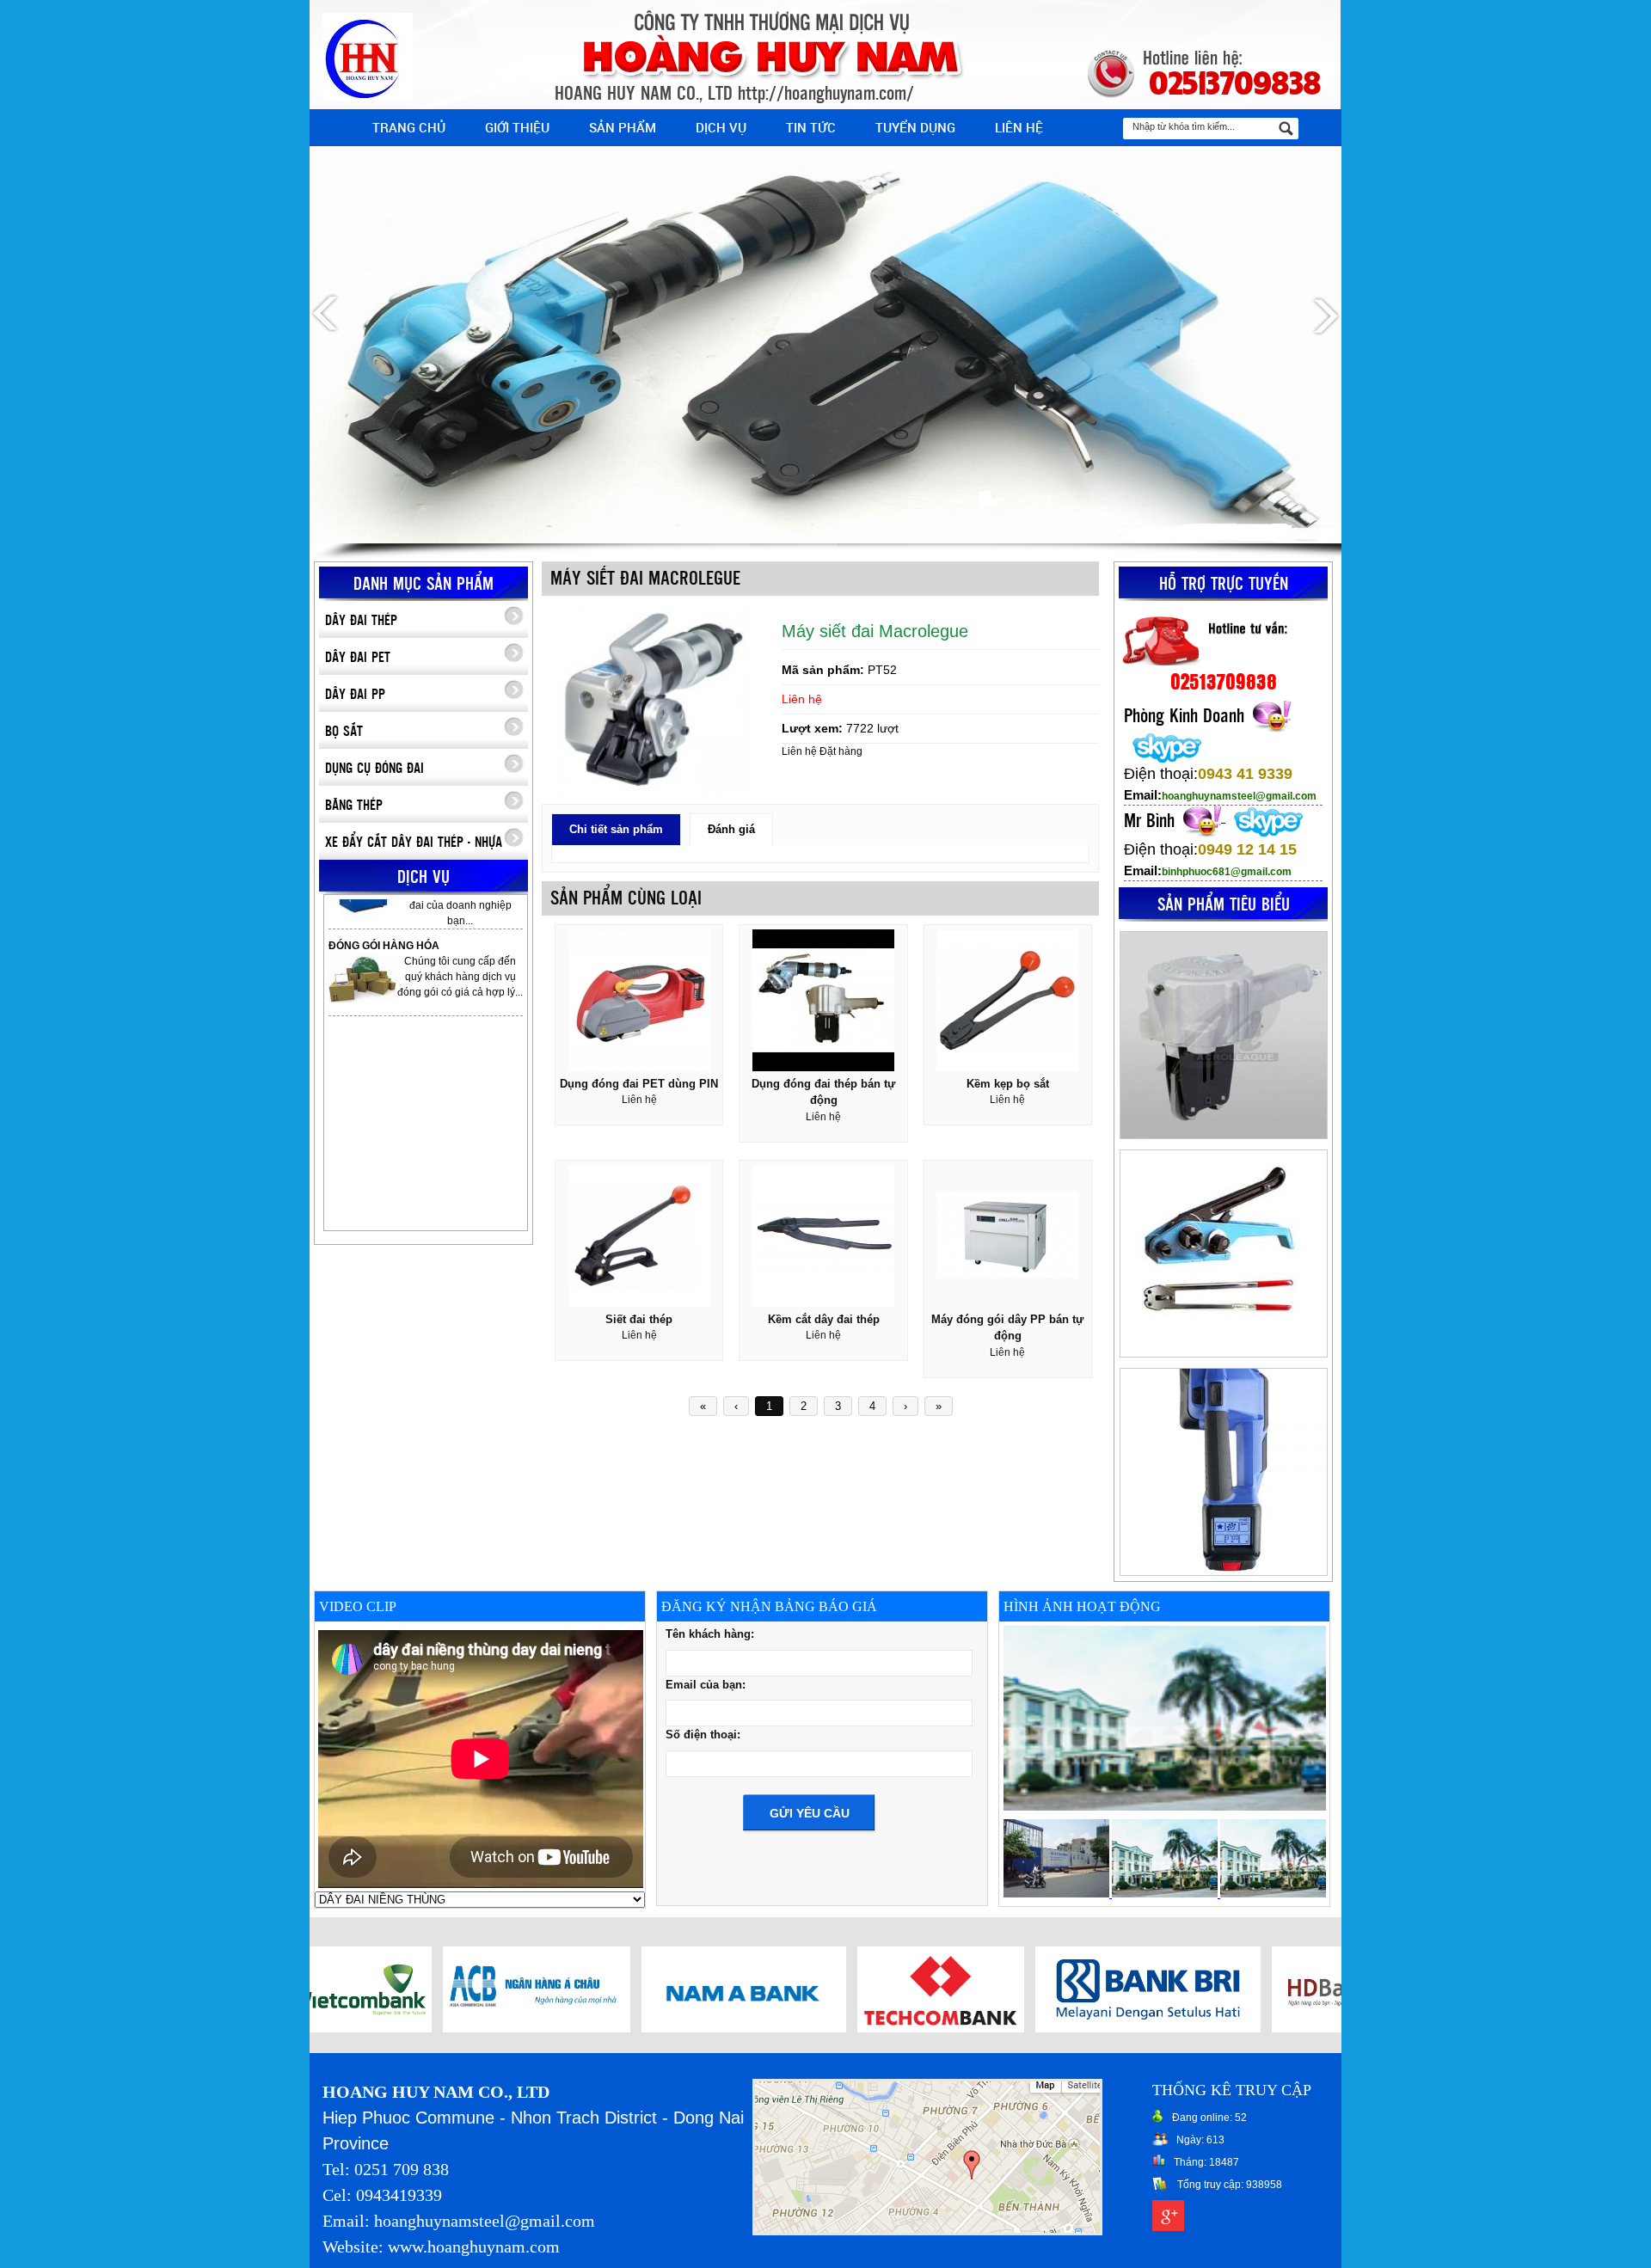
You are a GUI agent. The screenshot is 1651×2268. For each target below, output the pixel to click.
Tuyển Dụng (915, 127)
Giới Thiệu (517, 127)
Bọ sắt (344, 732)
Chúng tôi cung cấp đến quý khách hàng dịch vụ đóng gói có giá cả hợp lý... (460, 926)
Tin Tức (811, 127)
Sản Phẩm (623, 127)
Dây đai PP (355, 695)
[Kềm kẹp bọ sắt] (1007, 1072)
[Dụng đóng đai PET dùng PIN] (639, 1072)
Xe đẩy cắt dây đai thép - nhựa (414, 843)
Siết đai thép (639, 1319)
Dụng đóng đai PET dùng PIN (639, 1084)
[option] (825, 303)
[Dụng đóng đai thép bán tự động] (823, 1072)
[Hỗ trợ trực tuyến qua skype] (1163, 743)
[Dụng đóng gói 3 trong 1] (1223, 1472)
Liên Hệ (1019, 127)
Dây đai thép (361, 621)
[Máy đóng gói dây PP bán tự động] (1007, 1308)
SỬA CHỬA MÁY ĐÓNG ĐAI (397, 982)
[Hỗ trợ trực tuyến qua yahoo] (1267, 712)
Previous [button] (327, 315)
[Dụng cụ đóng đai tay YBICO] (1223, 1035)
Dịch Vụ (721, 127)
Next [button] (1324, 315)
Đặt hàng (841, 751)
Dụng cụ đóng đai (374, 769)
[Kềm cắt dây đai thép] (823, 1308)
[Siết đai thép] (639, 1308)
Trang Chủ (409, 127)
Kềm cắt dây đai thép (824, 1319)
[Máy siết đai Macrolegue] (653, 792)
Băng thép (354, 806)
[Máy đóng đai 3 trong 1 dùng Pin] (1223, 1254)
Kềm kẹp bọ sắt (1008, 1084)
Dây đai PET (358, 658)
